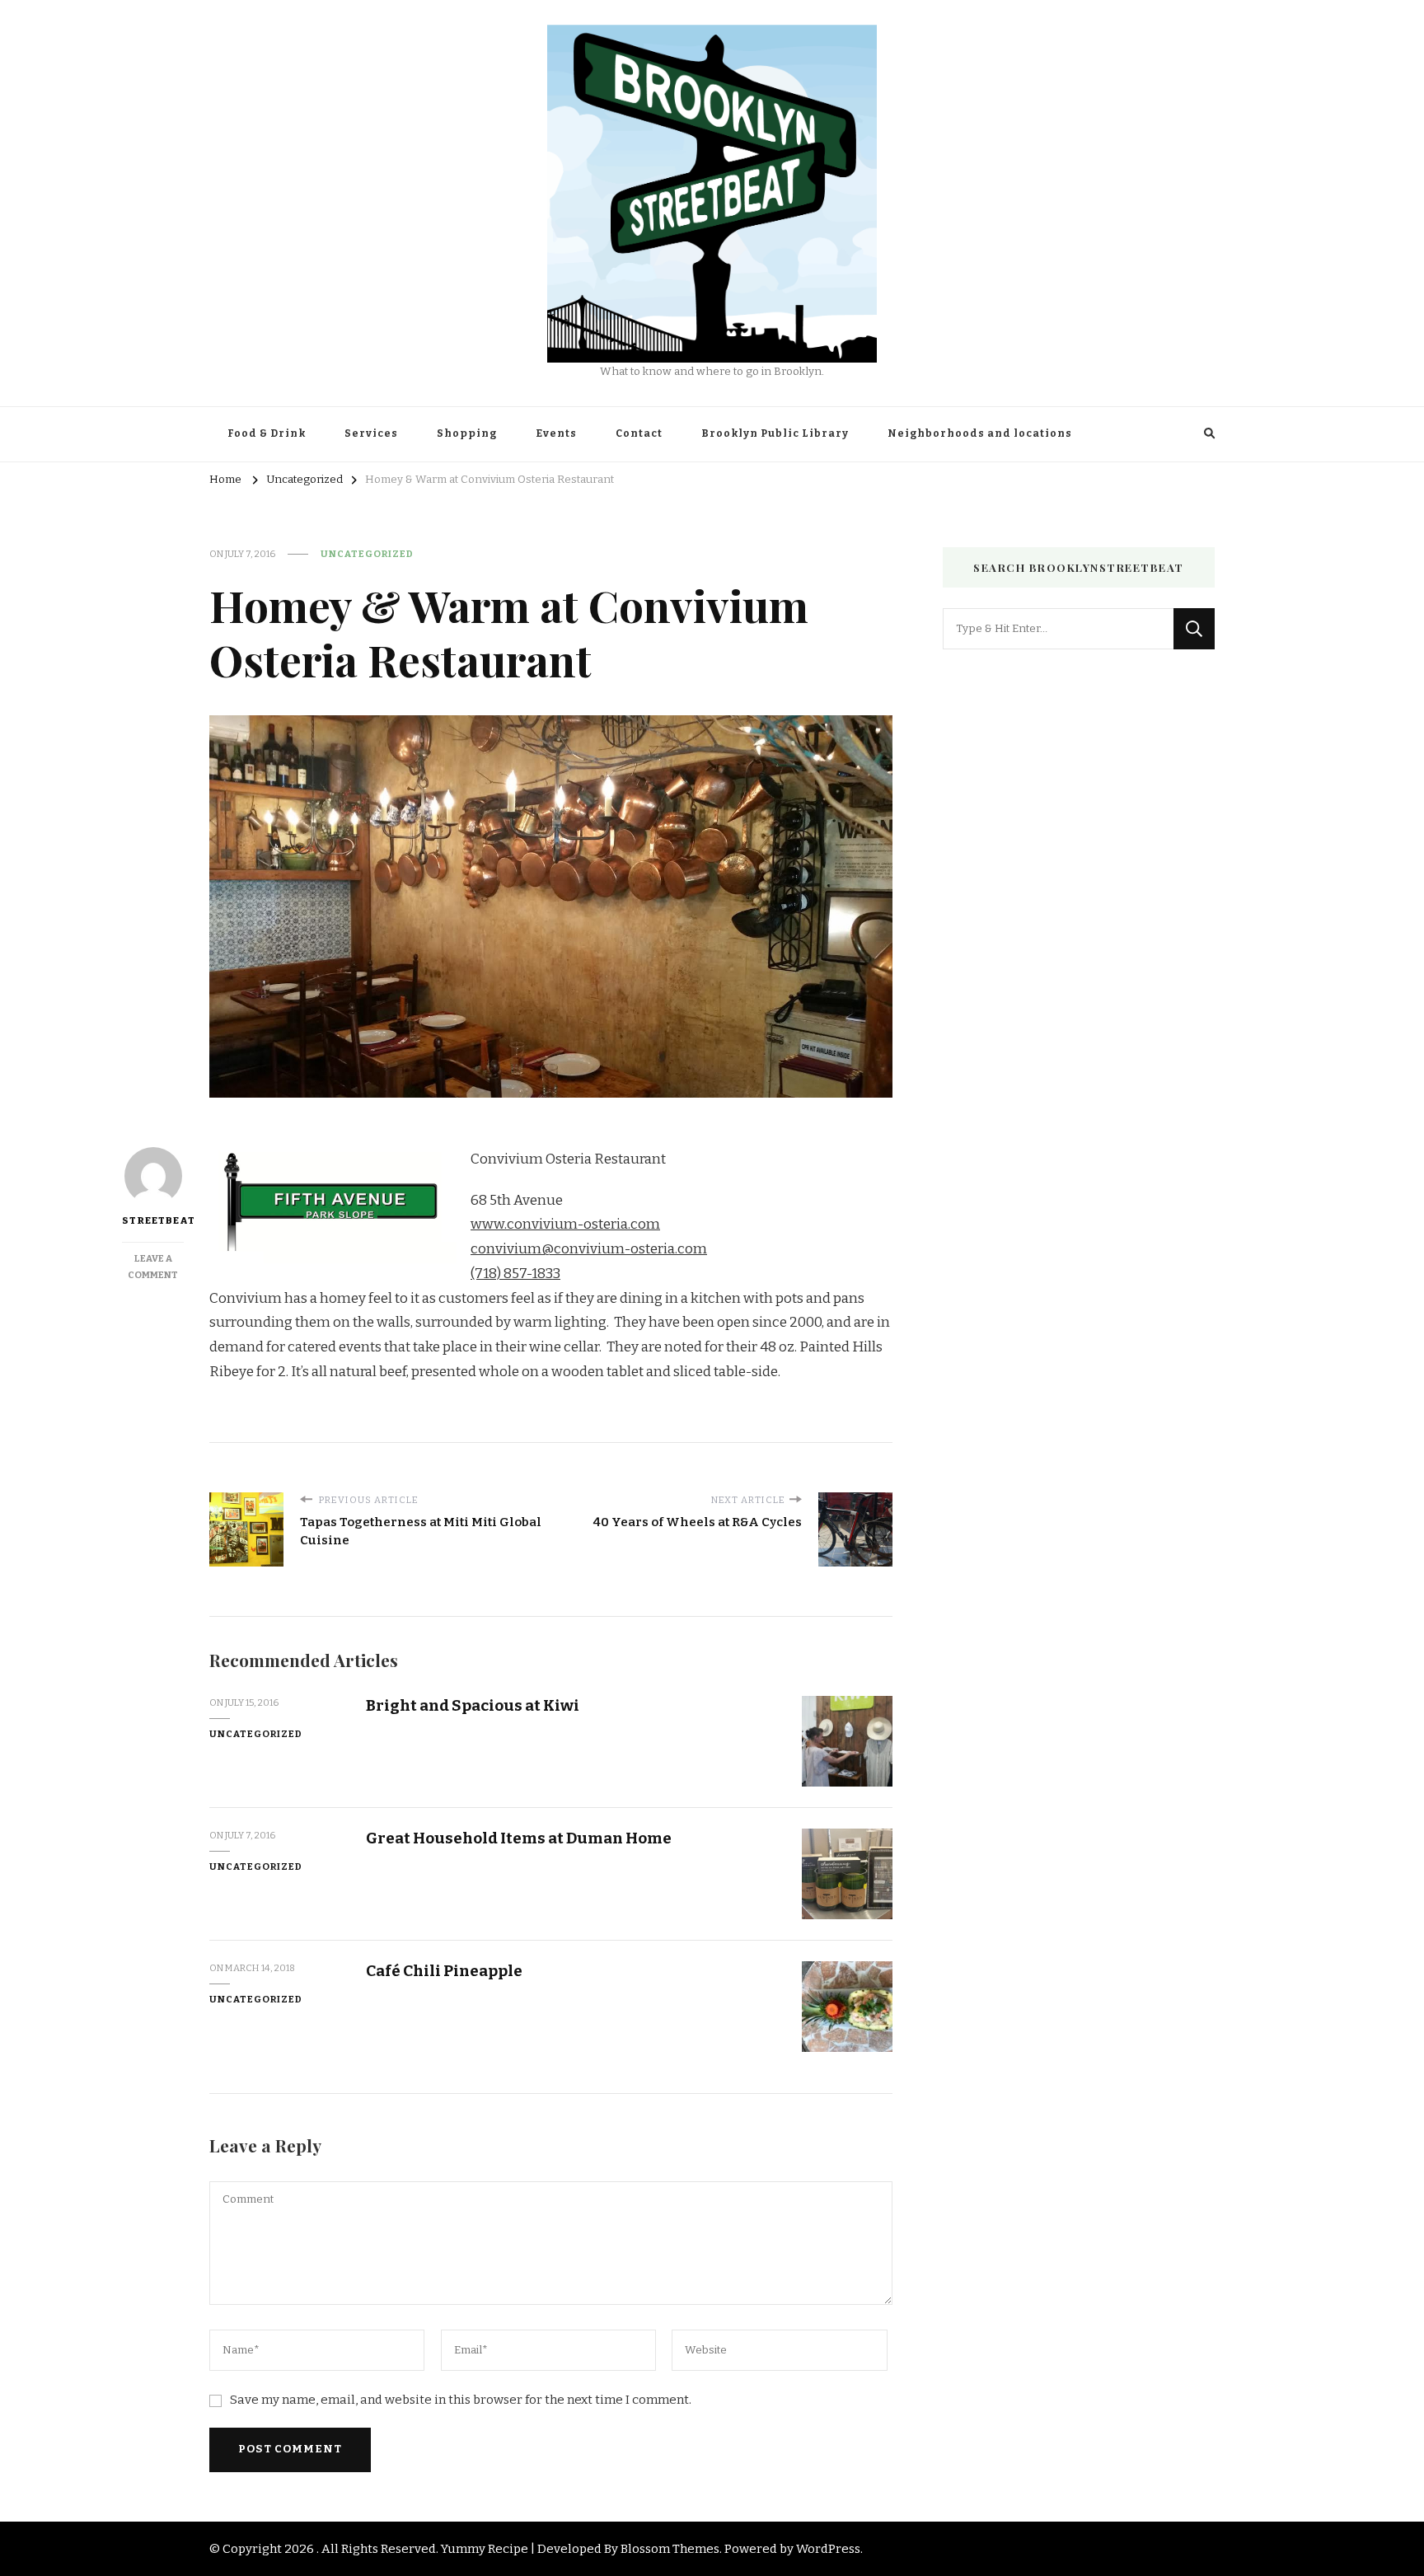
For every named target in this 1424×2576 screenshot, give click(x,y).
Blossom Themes (670, 2549)
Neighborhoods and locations (980, 433)
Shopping (467, 433)
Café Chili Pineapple (444, 1971)
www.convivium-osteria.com (565, 1224)
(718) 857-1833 (515, 1274)
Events (556, 433)
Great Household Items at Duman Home (519, 1838)
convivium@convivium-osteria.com (589, 1249)
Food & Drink (267, 433)
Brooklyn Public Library (775, 433)
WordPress (828, 2549)
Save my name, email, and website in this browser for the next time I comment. (461, 2400)
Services (371, 433)
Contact (639, 433)
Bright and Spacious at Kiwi (473, 1705)
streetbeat (153, 1220)
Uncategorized (367, 554)
